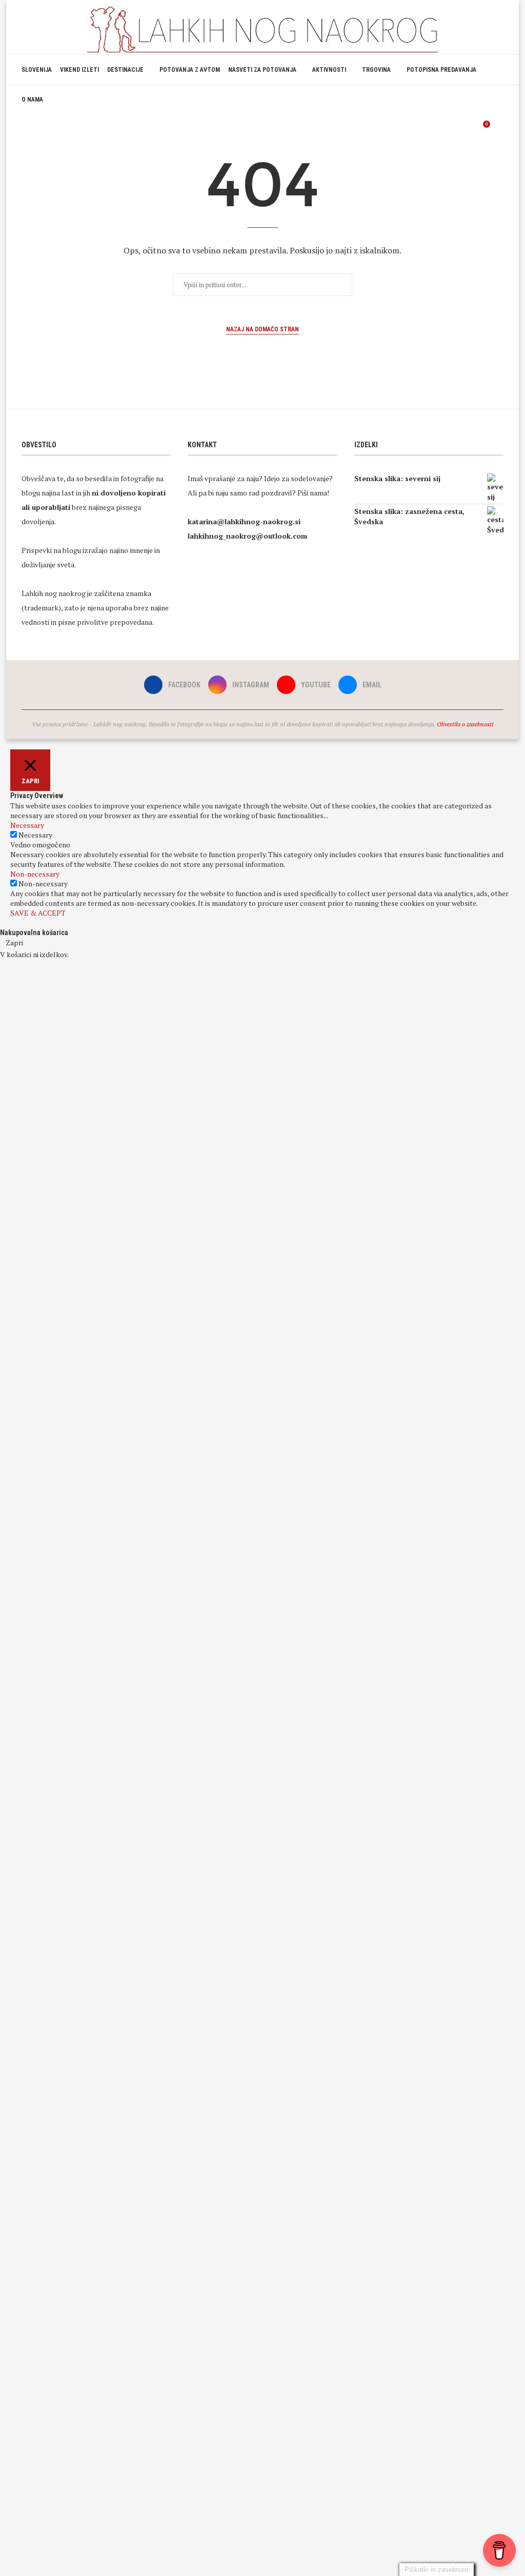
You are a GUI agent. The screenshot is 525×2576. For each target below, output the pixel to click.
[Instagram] (447, 129)
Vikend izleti (79, 70)
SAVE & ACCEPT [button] (38, 913)
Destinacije (125, 70)
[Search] (498, 129)
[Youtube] (458, 129)
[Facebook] (436, 129)
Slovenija (37, 70)
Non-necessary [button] (35, 874)
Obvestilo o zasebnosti (465, 724)
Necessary (35, 835)
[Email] (468, 129)
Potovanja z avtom (190, 70)
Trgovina (376, 70)
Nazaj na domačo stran (262, 329)
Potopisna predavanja (441, 70)
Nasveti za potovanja (262, 70)
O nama (32, 100)
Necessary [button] (27, 825)
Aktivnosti (329, 70)
